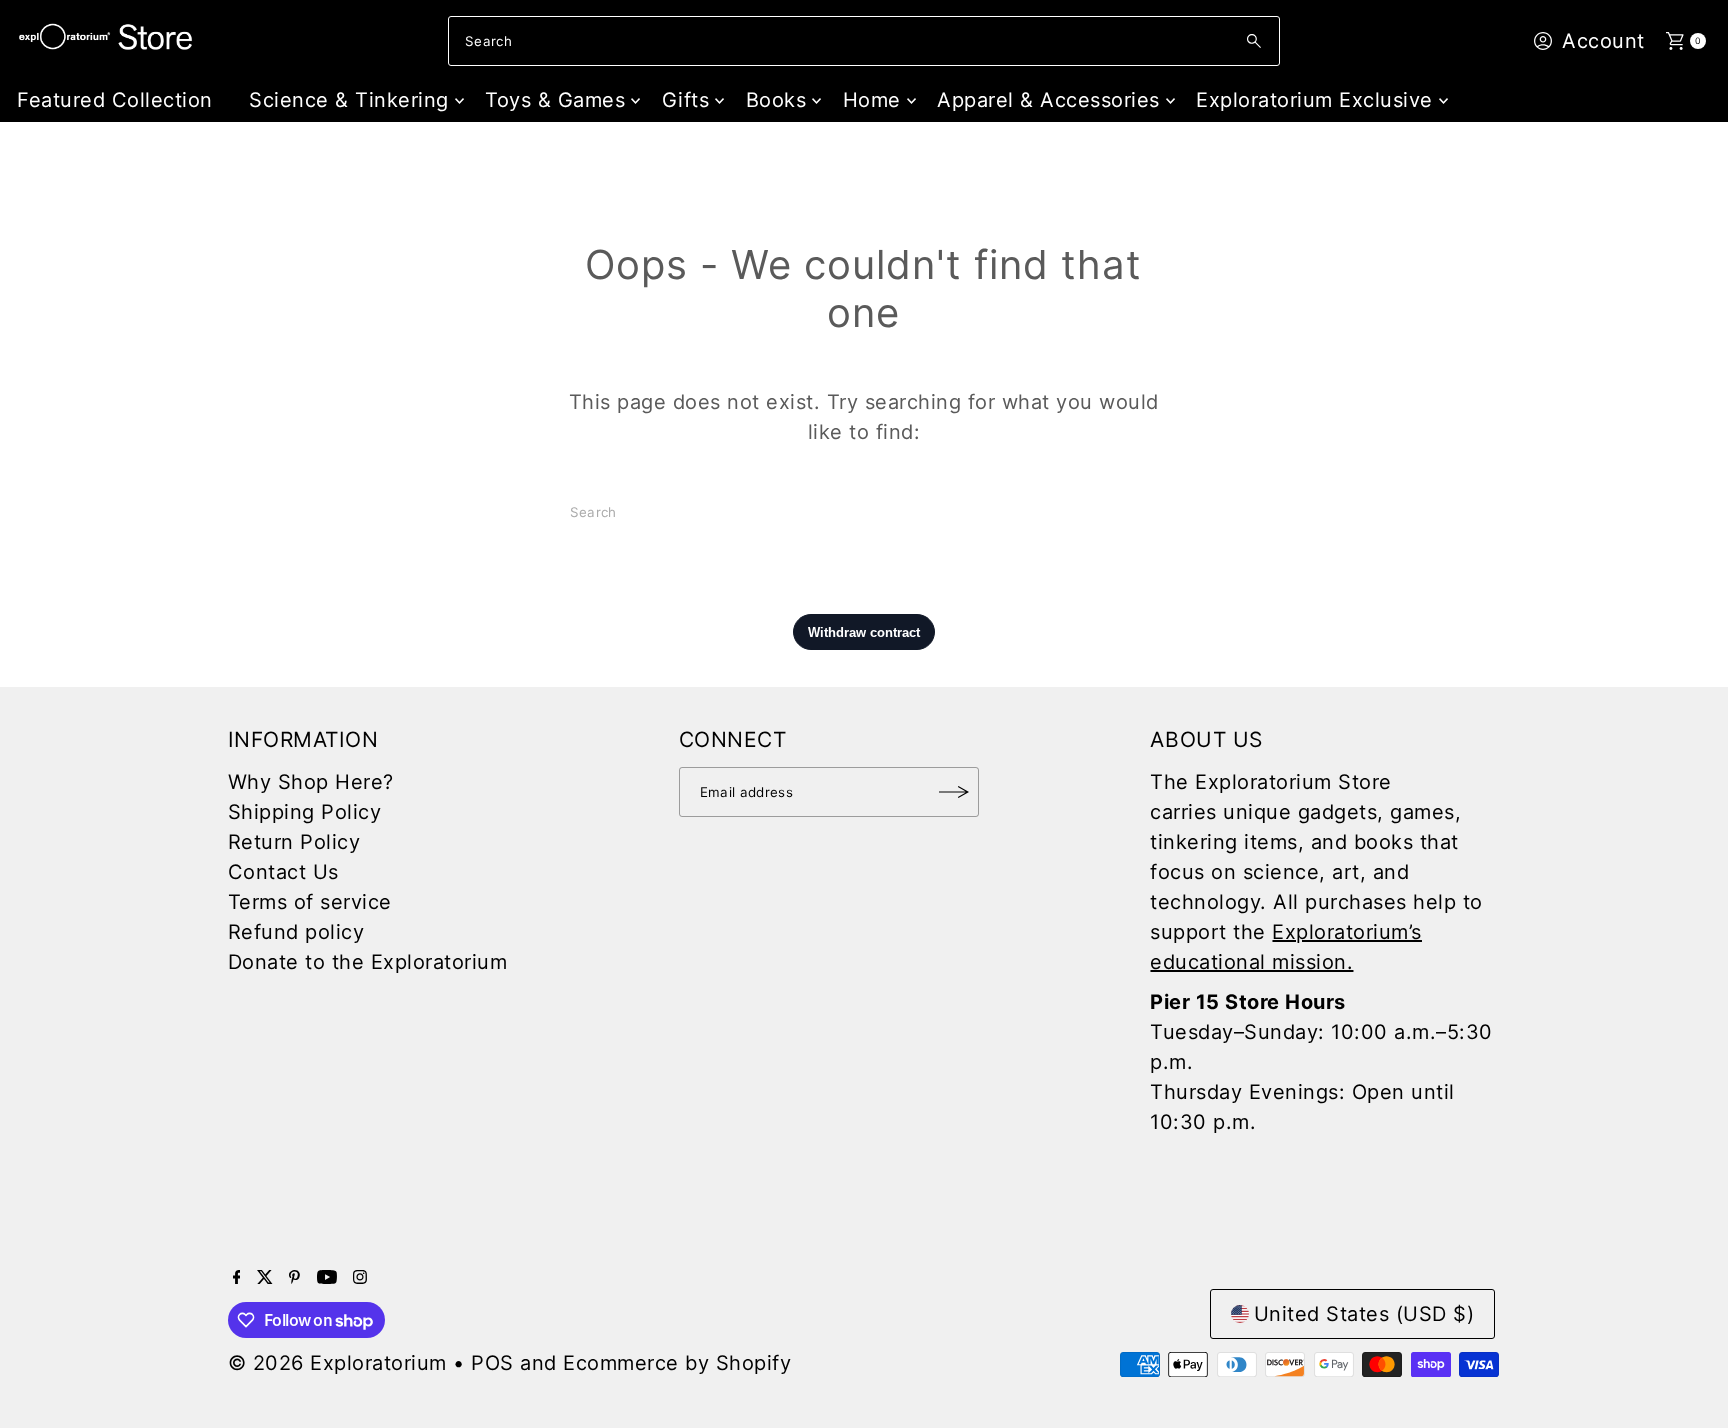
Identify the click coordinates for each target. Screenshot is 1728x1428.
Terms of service (310, 902)
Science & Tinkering (349, 100)
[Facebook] (237, 1277)
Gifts (686, 100)
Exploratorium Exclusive (1314, 100)
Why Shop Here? (311, 782)
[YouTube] (327, 1277)
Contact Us (283, 872)
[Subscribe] (954, 792)
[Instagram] (360, 1277)
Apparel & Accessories (1048, 100)
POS (492, 1363)
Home (872, 100)
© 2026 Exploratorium (337, 1363)
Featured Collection (115, 100)
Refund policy (296, 932)
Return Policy (294, 842)
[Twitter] (265, 1277)
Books (776, 100)
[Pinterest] (294, 1277)
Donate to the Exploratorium (368, 962)
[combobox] (864, 41)
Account (1603, 41)
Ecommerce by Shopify (677, 1363)
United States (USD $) (1364, 1314)
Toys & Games (555, 100)
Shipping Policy (305, 812)
